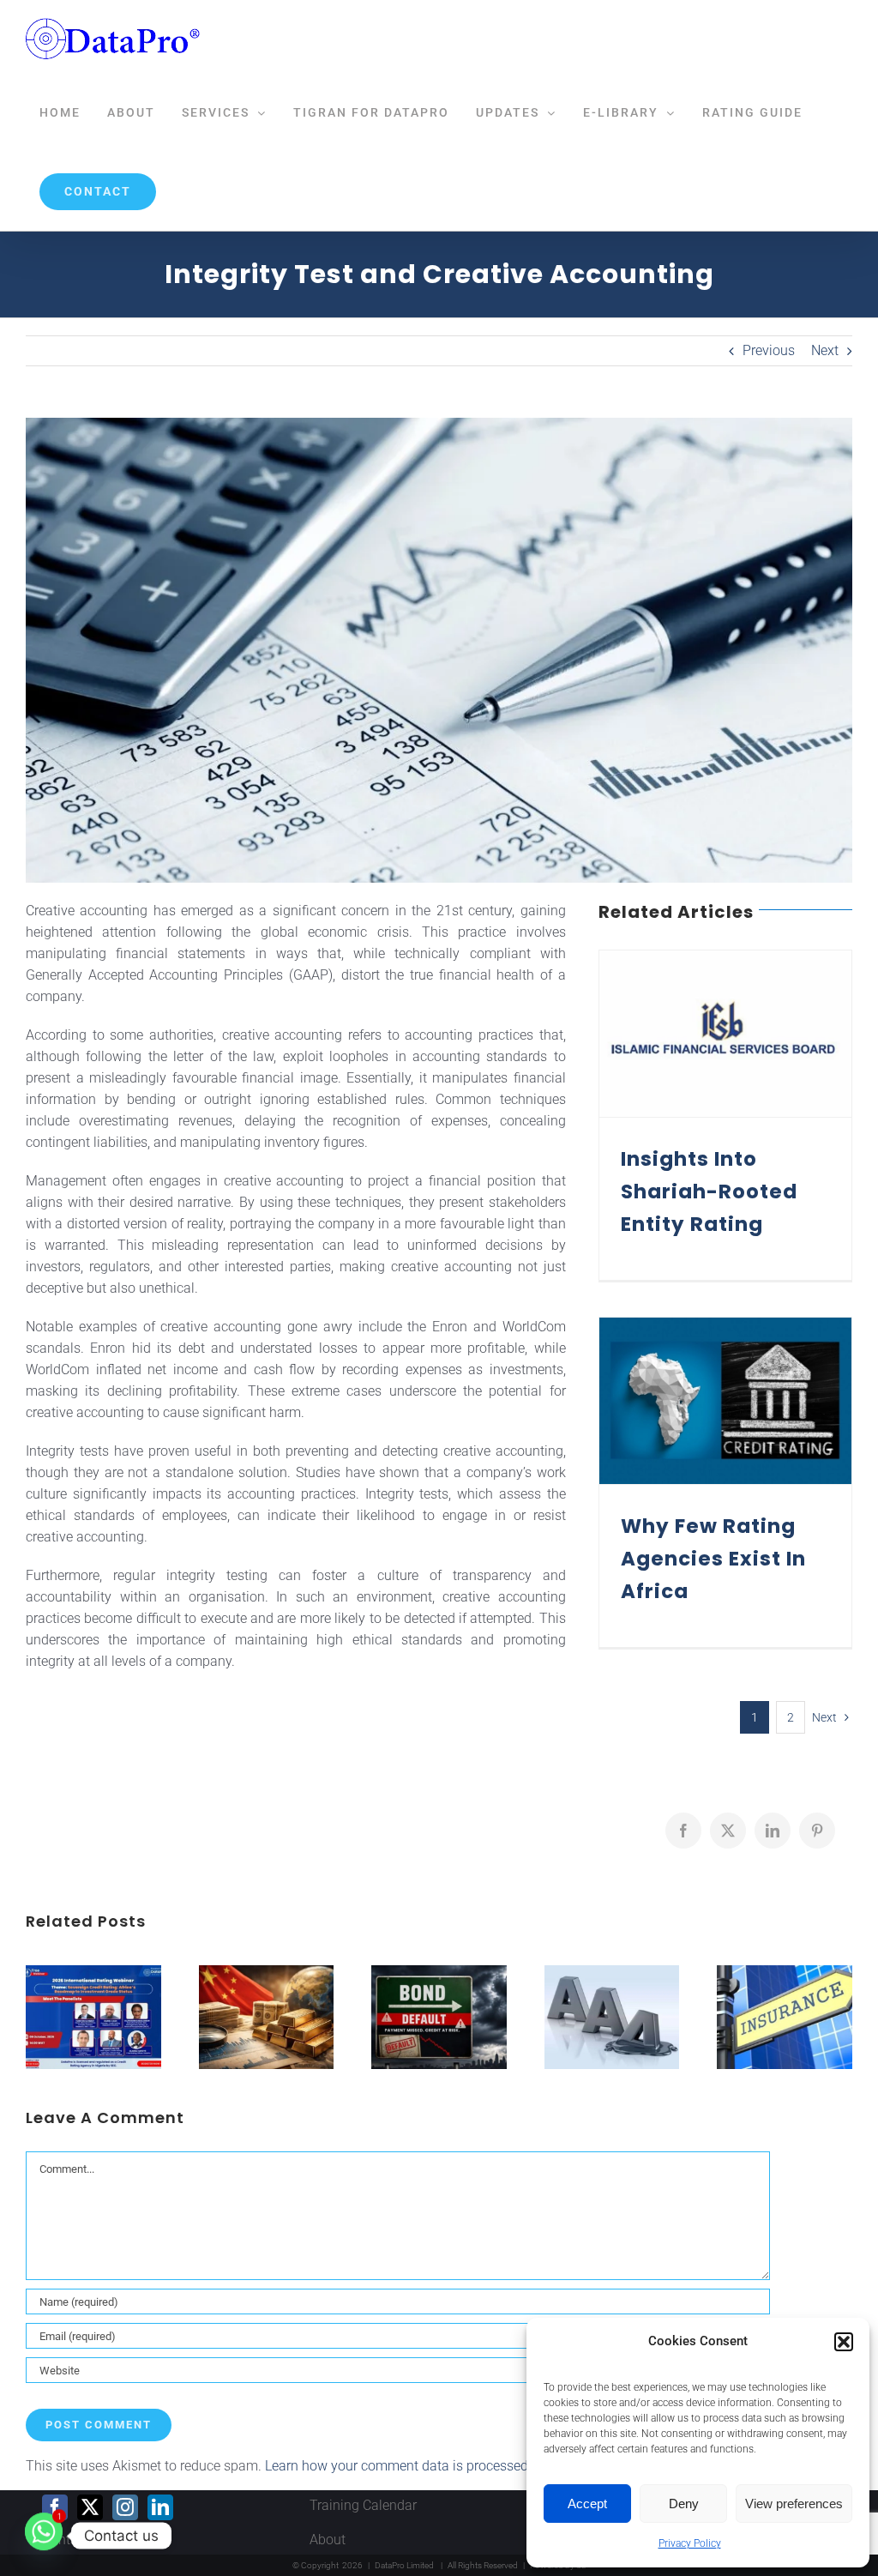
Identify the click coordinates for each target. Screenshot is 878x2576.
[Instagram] (125, 2507)
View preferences (794, 2504)
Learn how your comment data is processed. (398, 2466)
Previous (769, 350)
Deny (684, 2504)
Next (825, 350)
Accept (587, 2504)
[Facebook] (55, 2507)
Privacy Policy (690, 2543)
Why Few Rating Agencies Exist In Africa (713, 1559)
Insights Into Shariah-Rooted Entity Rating (709, 1191)
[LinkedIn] (160, 2507)
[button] (844, 2342)
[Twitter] (90, 2507)
